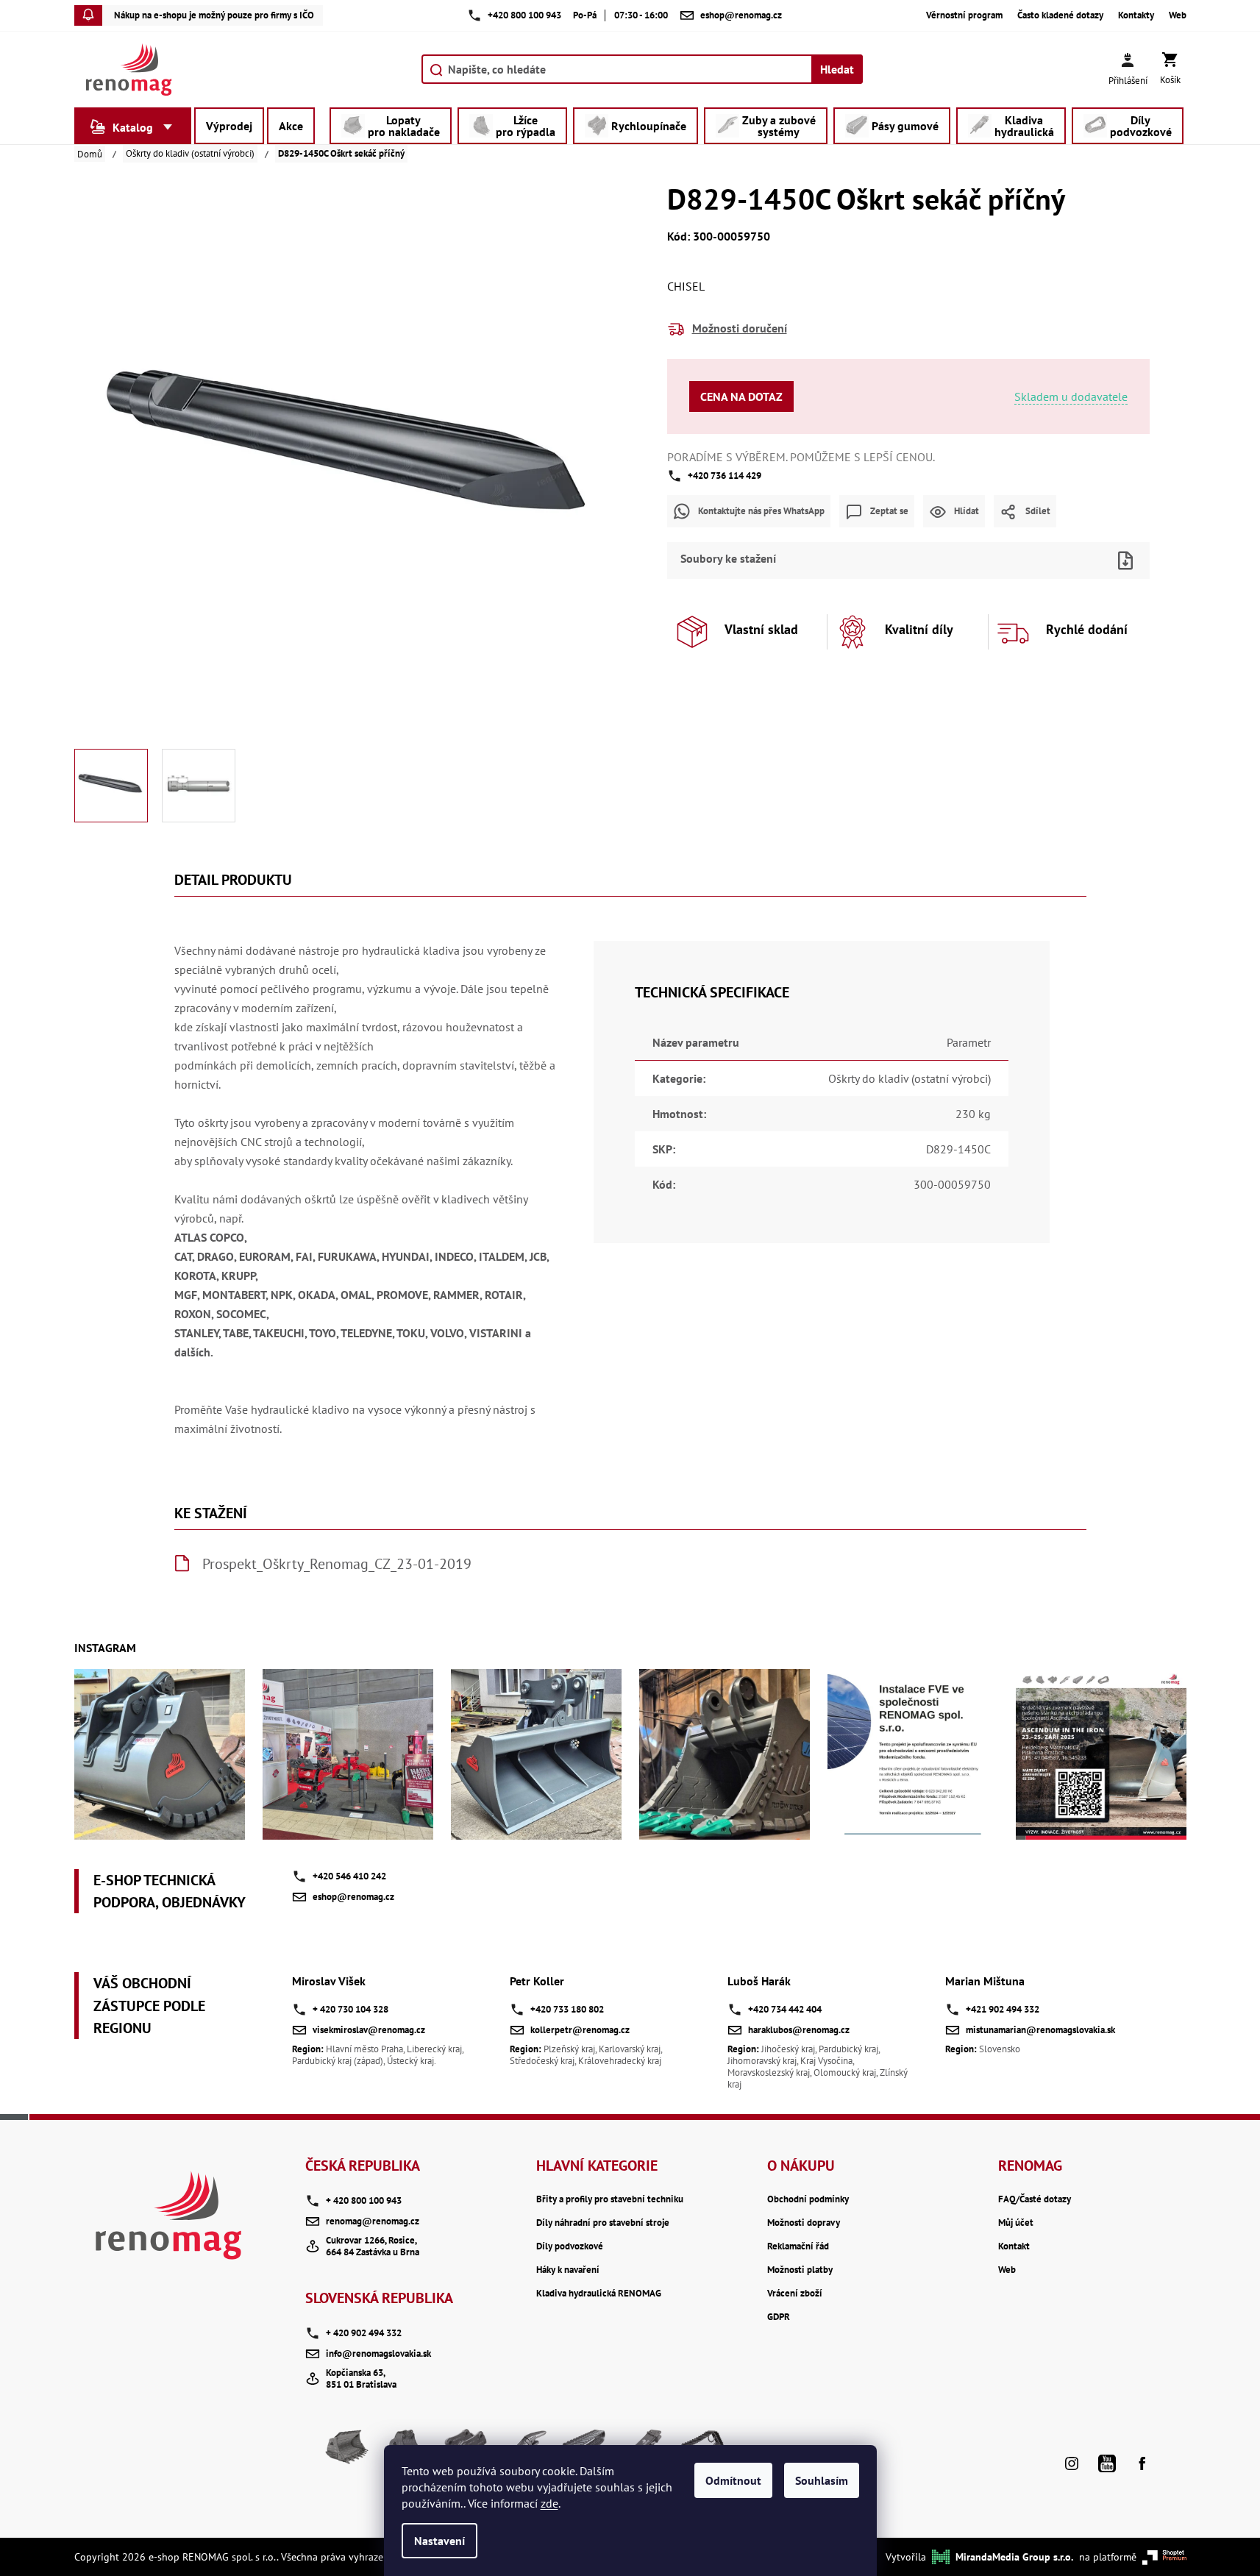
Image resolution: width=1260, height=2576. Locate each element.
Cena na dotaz (741, 396)
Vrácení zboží (795, 2294)
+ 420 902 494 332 (364, 2333)
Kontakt (1014, 2246)
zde (549, 2503)
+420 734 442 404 (785, 2009)
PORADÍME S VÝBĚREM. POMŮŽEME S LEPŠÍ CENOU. (801, 457)
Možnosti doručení (740, 328)
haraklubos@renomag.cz (799, 2030)
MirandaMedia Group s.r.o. (1014, 2557)
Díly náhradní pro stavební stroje (603, 2223)
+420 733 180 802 (567, 2009)
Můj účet (1016, 2223)
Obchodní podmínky (808, 2199)
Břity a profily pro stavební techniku (610, 2199)
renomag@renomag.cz (373, 2221)
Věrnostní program (964, 15)
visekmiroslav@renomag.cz (369, 2030)
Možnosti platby (800, 2270)
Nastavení (439, 2541)
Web (1178, 15)
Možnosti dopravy (804, 2223)
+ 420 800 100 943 (364, 2200)
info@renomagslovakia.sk (378, 2353)
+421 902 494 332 (1003, 2009)
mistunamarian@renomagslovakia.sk (1040, 2030)
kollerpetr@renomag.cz (580, 2030)
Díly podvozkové (570, 2246)
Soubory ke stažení (728, 558)
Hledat (837, 69)
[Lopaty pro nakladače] (347, 2452)
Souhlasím (822, 2480)
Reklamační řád (798, 2246)
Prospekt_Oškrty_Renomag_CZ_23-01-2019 (337, 1564)
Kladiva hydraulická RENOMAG (599, 2294)
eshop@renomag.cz (353, 1897)
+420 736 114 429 (725, 476)
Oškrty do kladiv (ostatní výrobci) (910, 1078)
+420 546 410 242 (349, 1876)
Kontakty (1136, 15)
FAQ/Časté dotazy (1035, 2199)
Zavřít (933, 537)
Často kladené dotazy (1060, 15)
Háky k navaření (568, 2270)
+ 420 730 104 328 (350, 2009)
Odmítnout (733, 2480)
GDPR (779, 2317)
